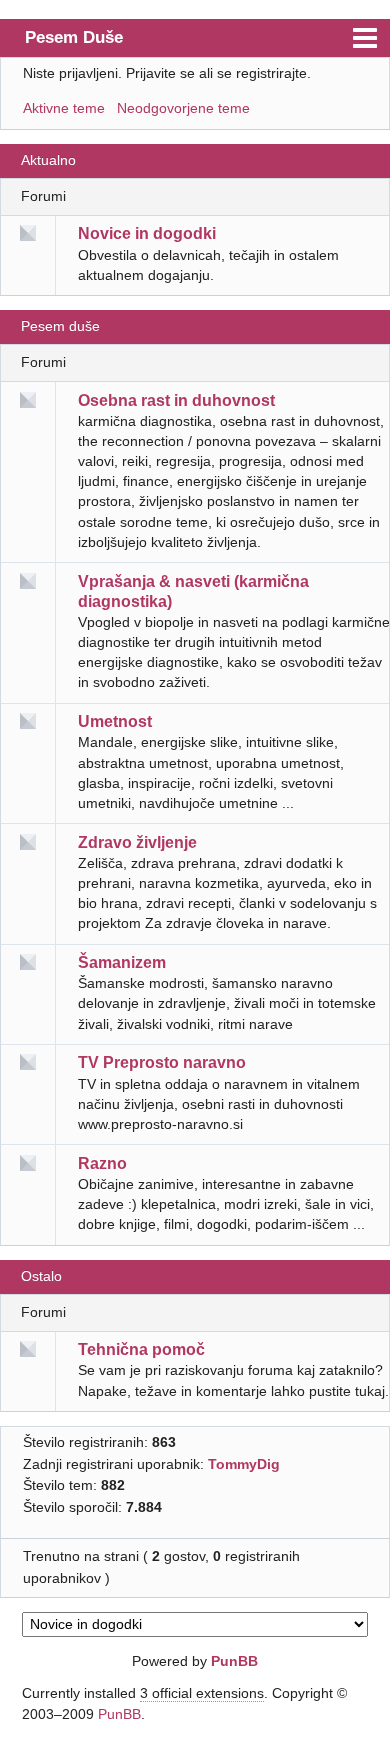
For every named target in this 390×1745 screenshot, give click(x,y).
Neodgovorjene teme (183, 108)
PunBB (234, 1661)
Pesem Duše (74, 37)
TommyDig (244, 1464)
